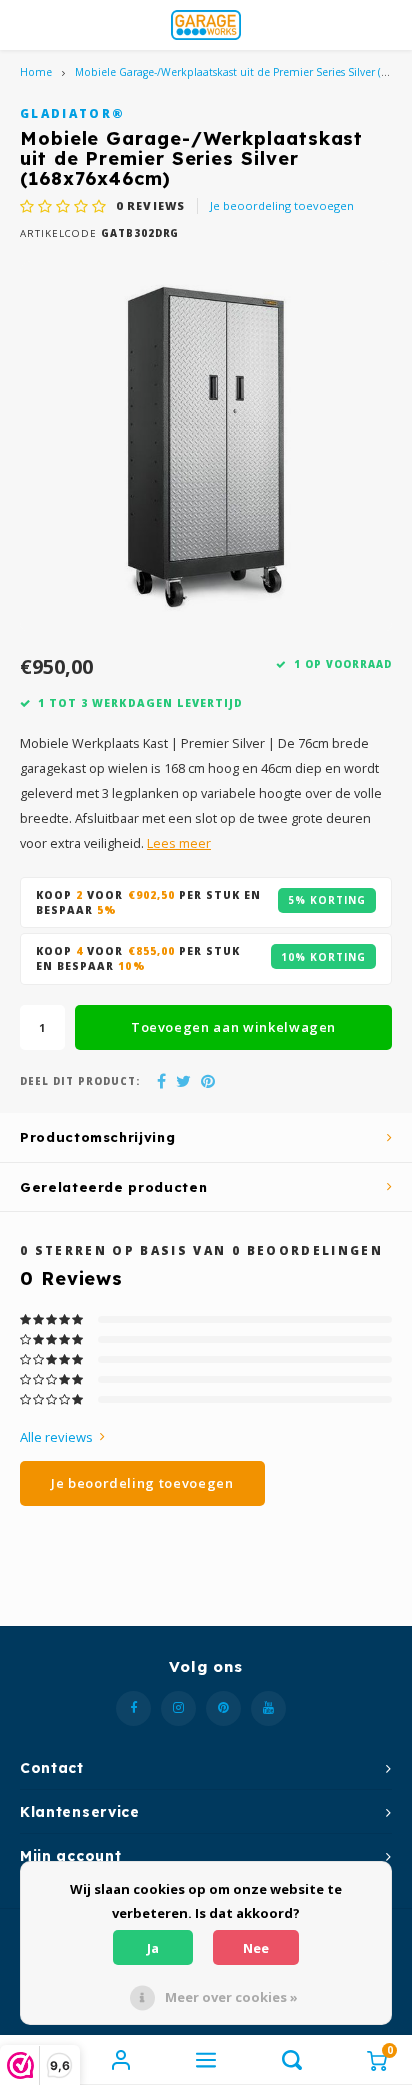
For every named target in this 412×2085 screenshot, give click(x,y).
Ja (153, 1948)
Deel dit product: (80, 1081)
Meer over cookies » (231, 1997)
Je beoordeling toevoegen (282, 205)
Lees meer (179, 843)
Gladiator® (72, 113)
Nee (256, 1948)
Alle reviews (56, 1437)
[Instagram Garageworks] (178, 1708)
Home (36, 72)
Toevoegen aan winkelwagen (233, 1027)
